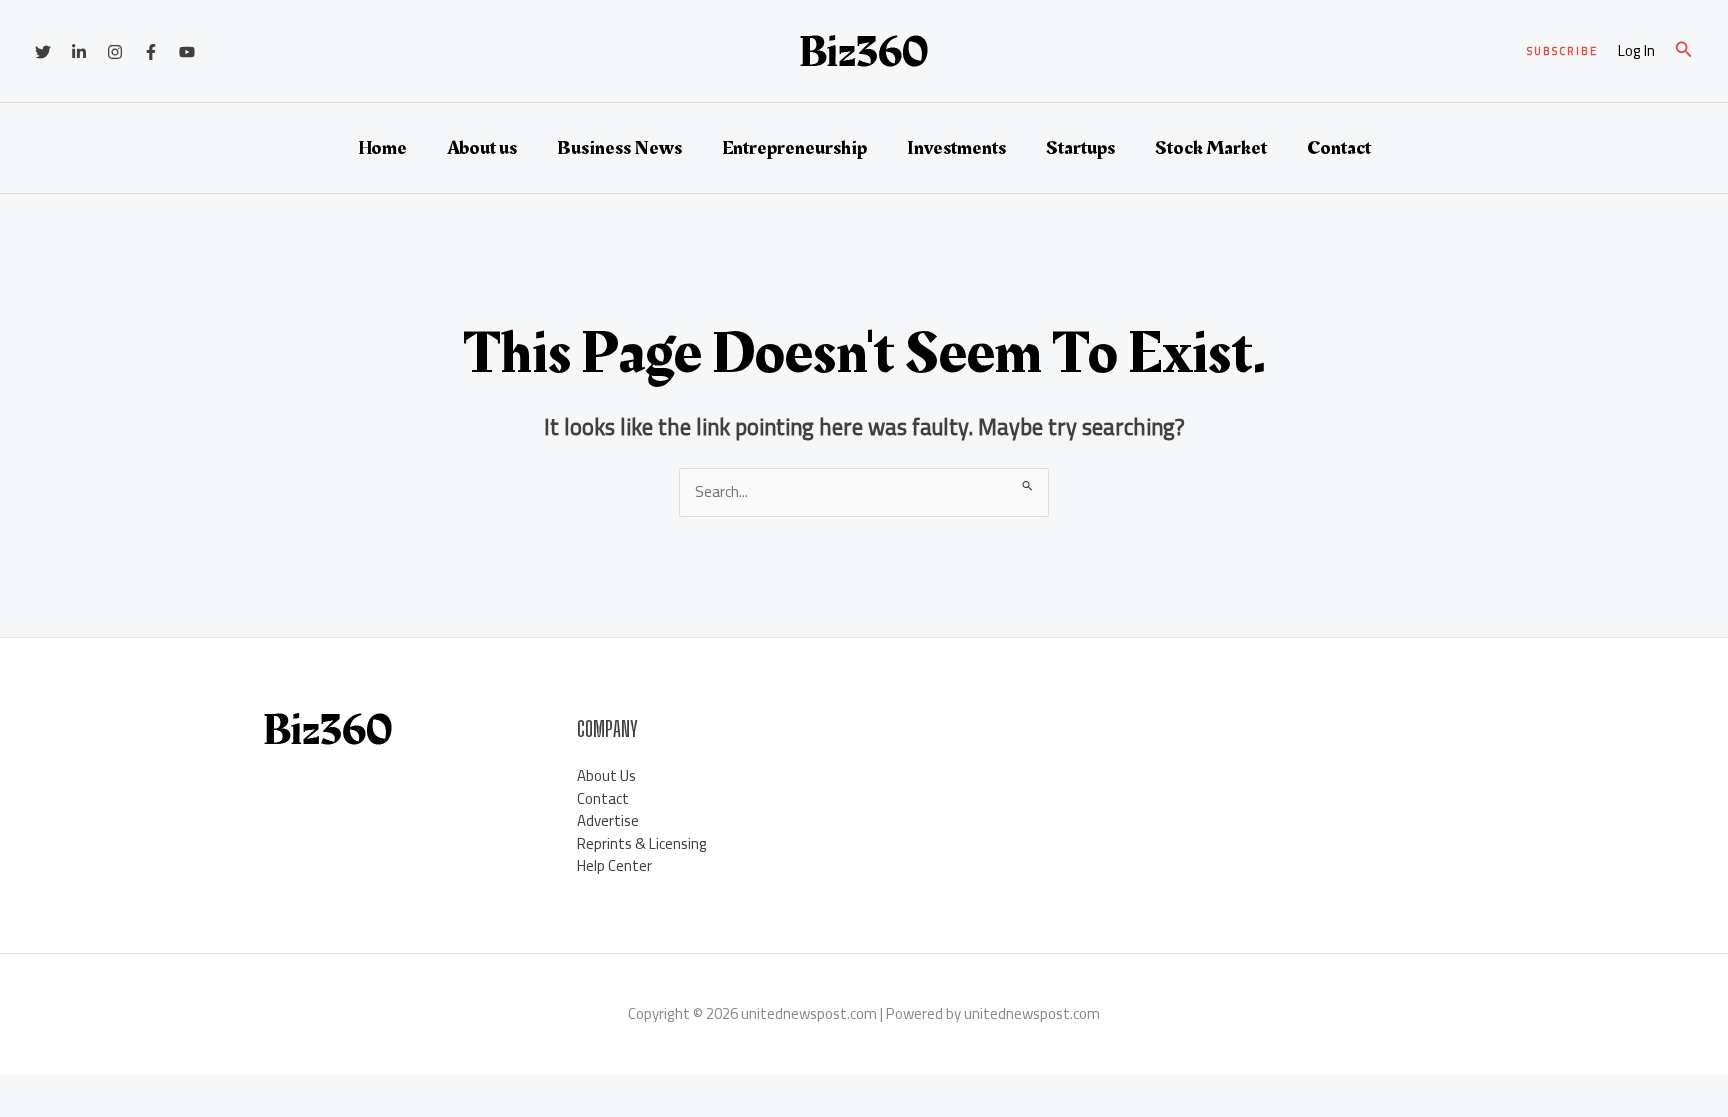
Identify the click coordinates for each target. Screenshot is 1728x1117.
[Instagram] (115, 52)
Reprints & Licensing (642, 843)
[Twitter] (43, 52)
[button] (1562, 51)
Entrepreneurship (794, 148)
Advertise (608, 820)
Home (382, 148)
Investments (956, 148)
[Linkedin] (79, 52)
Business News (619, 148)
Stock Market (1211, 148)
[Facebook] (151, 52)
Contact (1339, 148)
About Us (606, 775)
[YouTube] (187, 52)
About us (482, 148)
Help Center (614, 865)
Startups (1080, 148)
